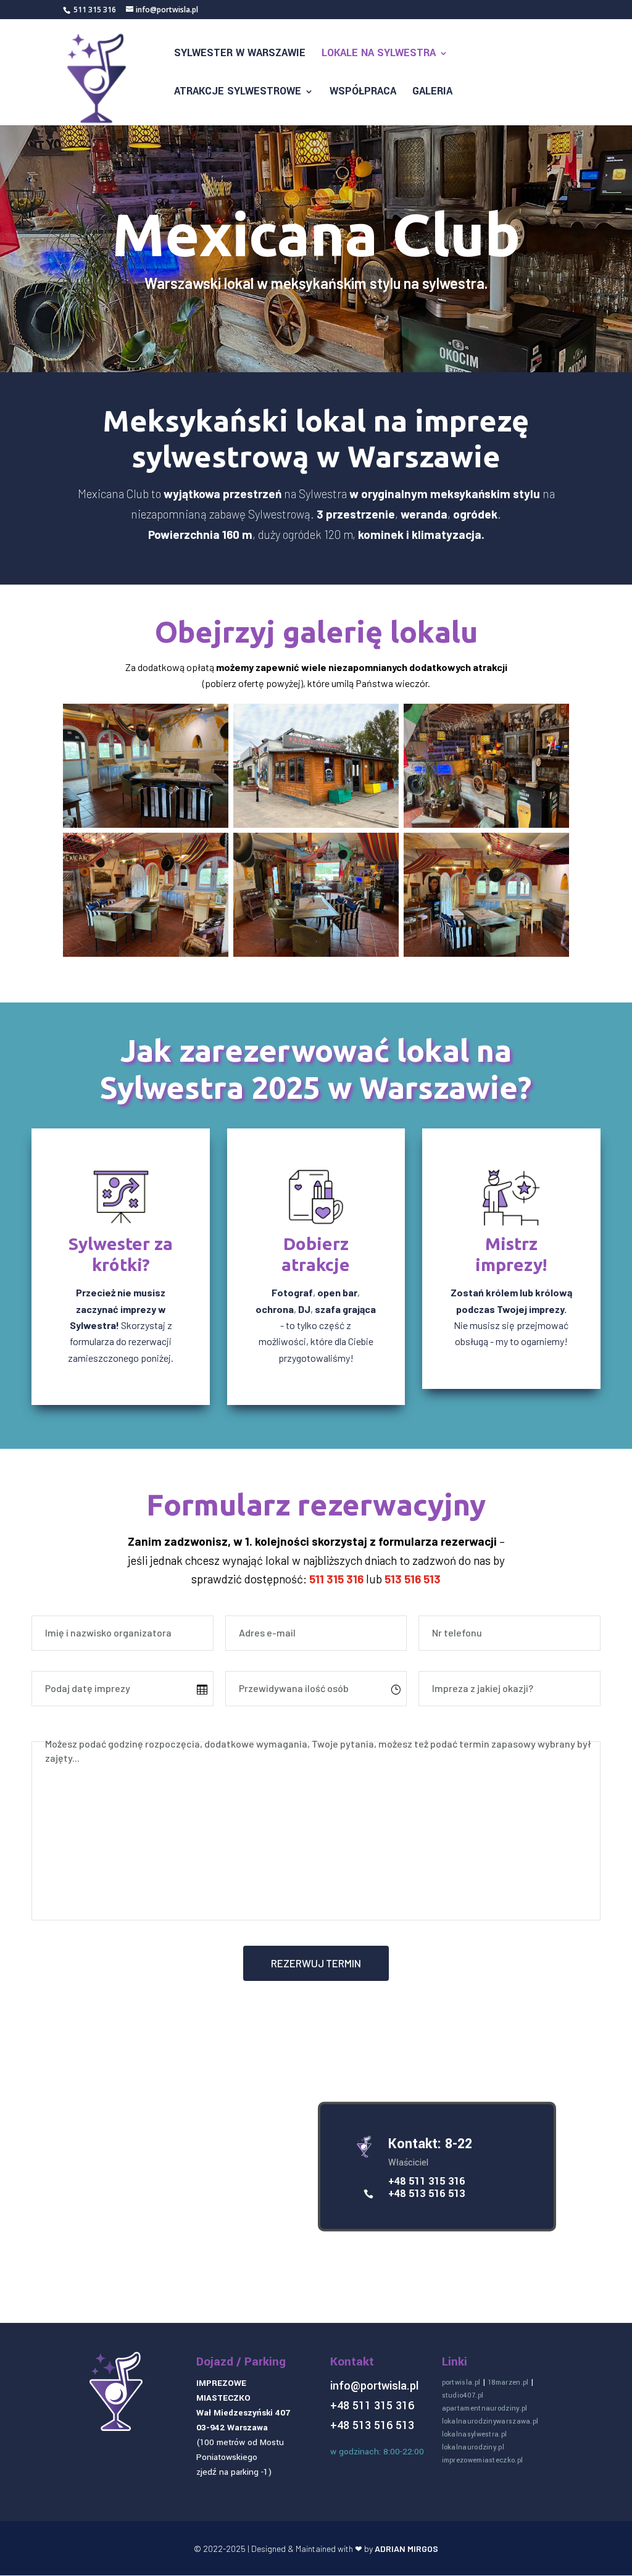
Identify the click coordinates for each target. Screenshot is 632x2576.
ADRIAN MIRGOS (406, 2549)
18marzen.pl (508, 2382)
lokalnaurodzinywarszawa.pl (490, 2421)
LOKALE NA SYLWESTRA (379, 54)
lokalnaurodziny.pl (473, 2447)
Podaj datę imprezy (88, 1688)
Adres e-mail (267, 1632)
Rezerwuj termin (316, 1963)
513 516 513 (413, 1579)
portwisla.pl (461, 2382)
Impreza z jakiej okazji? (483, 1688)
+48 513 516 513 (426, 2194)
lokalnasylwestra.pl (475, 2434)
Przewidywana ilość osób (294, 1688)
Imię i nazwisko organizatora (108, 1632)
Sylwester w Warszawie (240, 54)
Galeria (432, 93)
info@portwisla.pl (374, 2386)
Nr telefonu (457, 1632)
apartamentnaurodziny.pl (485, 2408)
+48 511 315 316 (426, 2181)
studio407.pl (463, 2395)
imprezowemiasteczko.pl (483, 2460)
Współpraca (363, 93)
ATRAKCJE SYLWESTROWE (238, 93)
